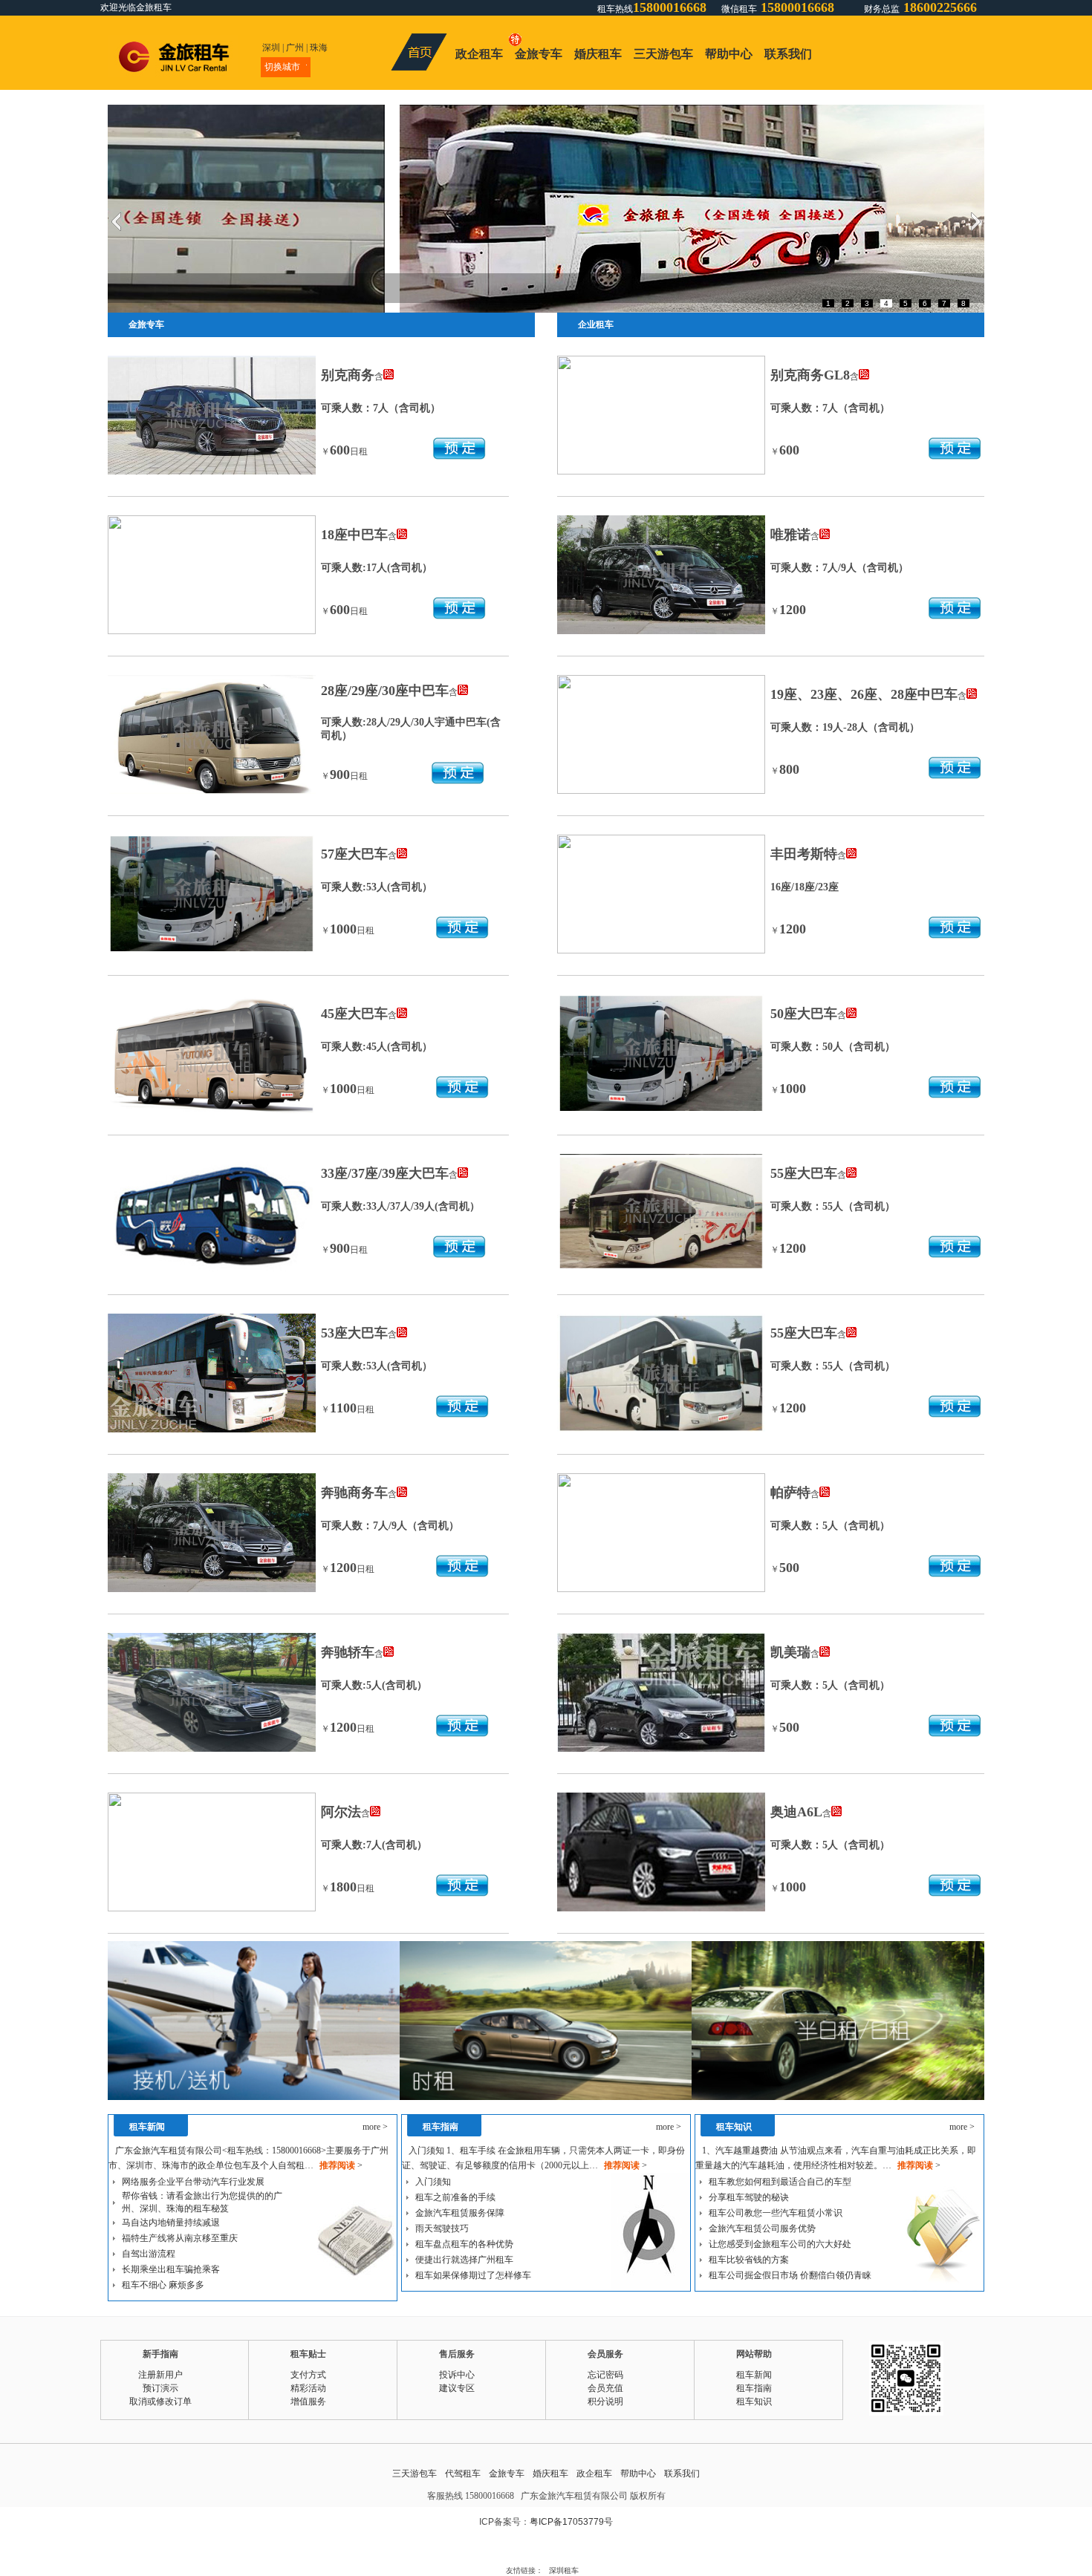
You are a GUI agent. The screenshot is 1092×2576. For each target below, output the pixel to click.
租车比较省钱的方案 (749, 2260)
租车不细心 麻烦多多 (163, 2285)
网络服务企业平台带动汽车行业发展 (193, 2182)
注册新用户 (160, 2375)
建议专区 (457, 2388)
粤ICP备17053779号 (571, 2522)
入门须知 (433, 2182)
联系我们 (788, 54)
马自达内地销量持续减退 (171, 2223)
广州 (295, 48)
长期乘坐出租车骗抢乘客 (171, 2269)
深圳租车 (564, 2570)
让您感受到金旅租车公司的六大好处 (780, 2244)
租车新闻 (754, 2375)
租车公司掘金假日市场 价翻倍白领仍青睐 (790, 2275)
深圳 (271, 48)
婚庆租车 (598, 54)
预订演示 (160, 2388)
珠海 (319, 48)
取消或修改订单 (160, 2401)
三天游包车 (663, 54)
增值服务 (308, 2401)
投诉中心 (457, 2375)
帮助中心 (729, 54)
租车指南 (754, 2388)
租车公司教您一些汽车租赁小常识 (776, 2213)
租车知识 (754, 2401)
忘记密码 (605, 2375)
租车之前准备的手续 (455, 2197)
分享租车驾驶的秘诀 (749, 2197)
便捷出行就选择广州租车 (464, 2260)
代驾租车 (463, 2474)
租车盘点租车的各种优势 (464, 2244)
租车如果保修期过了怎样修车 (473, 2275)
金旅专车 (539, 54)
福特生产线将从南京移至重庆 (180, 2238)
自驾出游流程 (149, 2254)
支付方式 (308, 2375)
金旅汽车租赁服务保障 (460, 2213)
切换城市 (282, 67)
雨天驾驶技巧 (442, 2228)
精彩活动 (308, 2388)
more (375, 2127)
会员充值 (605, 2388)
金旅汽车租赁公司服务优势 (762, 2228)
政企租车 (479, 54)
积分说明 (605, 2401)
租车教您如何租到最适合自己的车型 (780, 2182)
